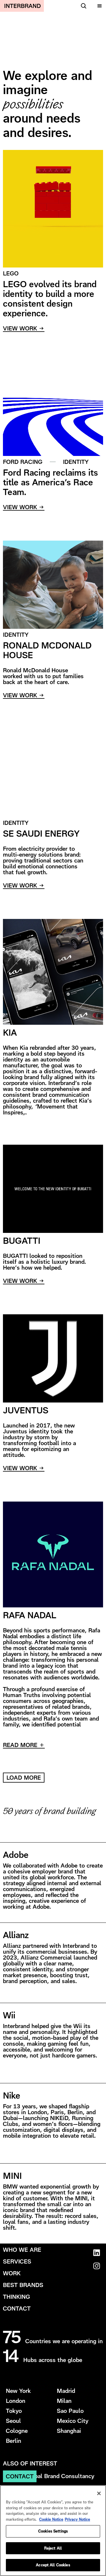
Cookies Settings (53, 2531)
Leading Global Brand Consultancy (49, 2476)
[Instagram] (96, 2266)
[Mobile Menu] (99, 6)
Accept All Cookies (53, 2565)
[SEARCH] (83, 6)
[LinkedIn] (96, 2253)
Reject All (53, 2548)
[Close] (99, 2493)
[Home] (22, 6)
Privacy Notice (77, 2519)
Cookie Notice (51, 2519)
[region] (53, 2531)
